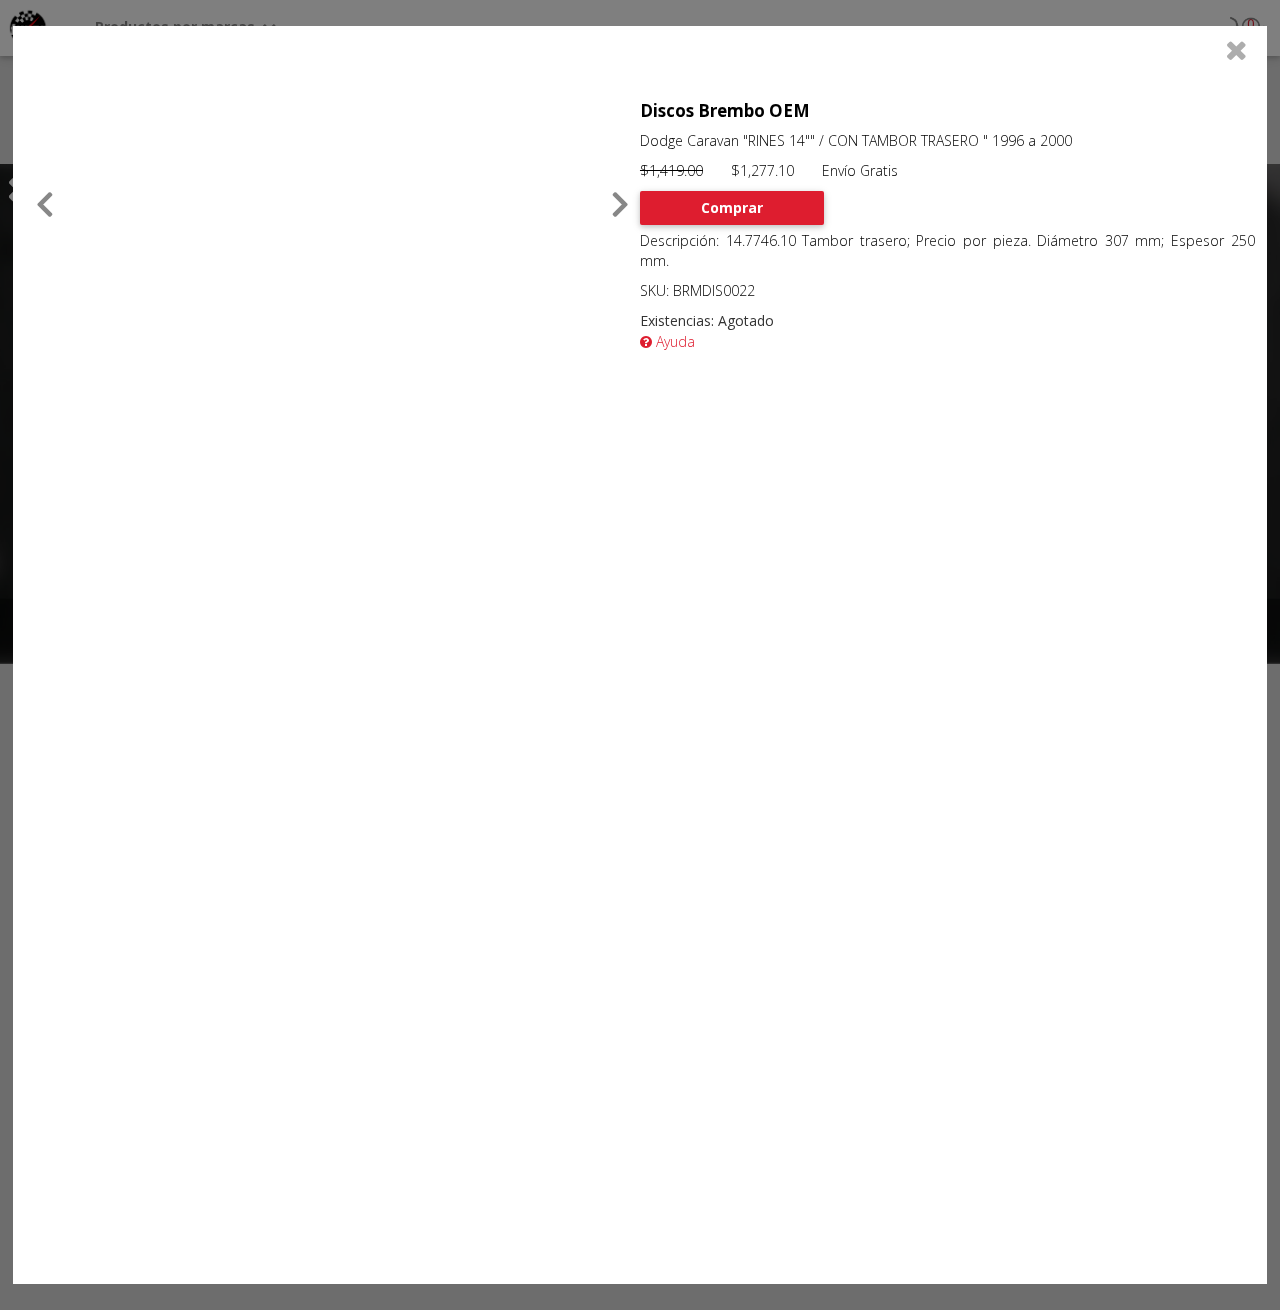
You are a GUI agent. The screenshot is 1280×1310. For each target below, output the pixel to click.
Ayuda (673, 341)
